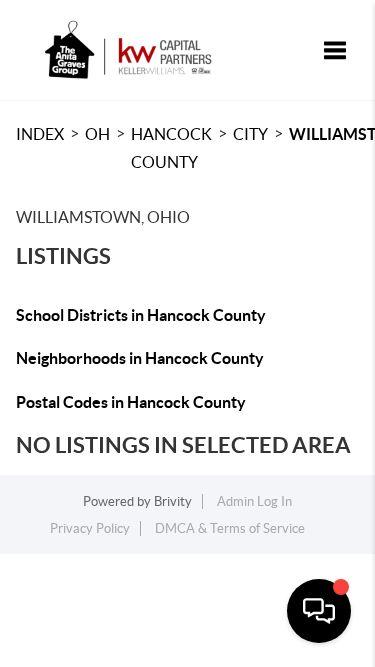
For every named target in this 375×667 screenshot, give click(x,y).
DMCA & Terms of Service (230, 528)
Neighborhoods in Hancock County (140, 358)
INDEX (40, 134)
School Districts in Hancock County (141, 315)
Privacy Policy (90, 528)
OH (97, 134)
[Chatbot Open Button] (319, 611)
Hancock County (171, 148)
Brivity (173, 501)
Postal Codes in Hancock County (131, 402)
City (250, 134)
